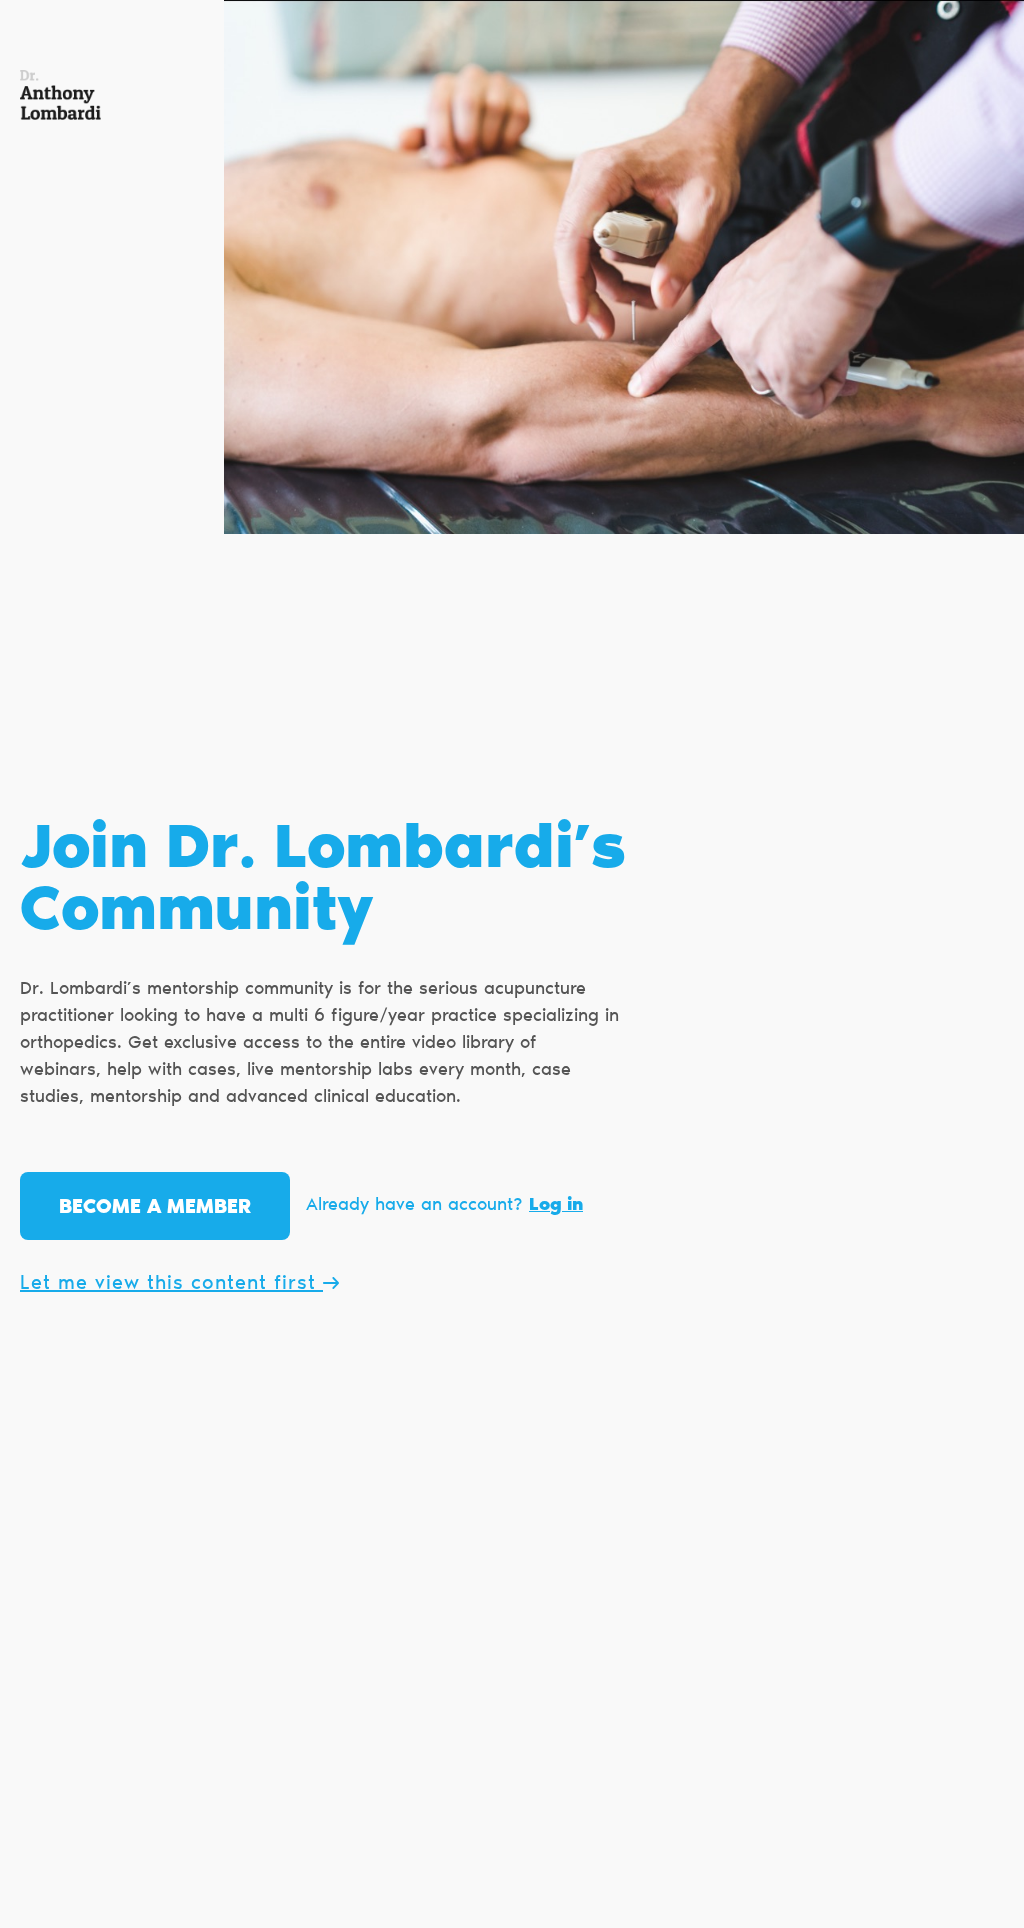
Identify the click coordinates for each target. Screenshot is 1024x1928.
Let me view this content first (171, 1284)
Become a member (155, 1208)
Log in (556, 1206)
